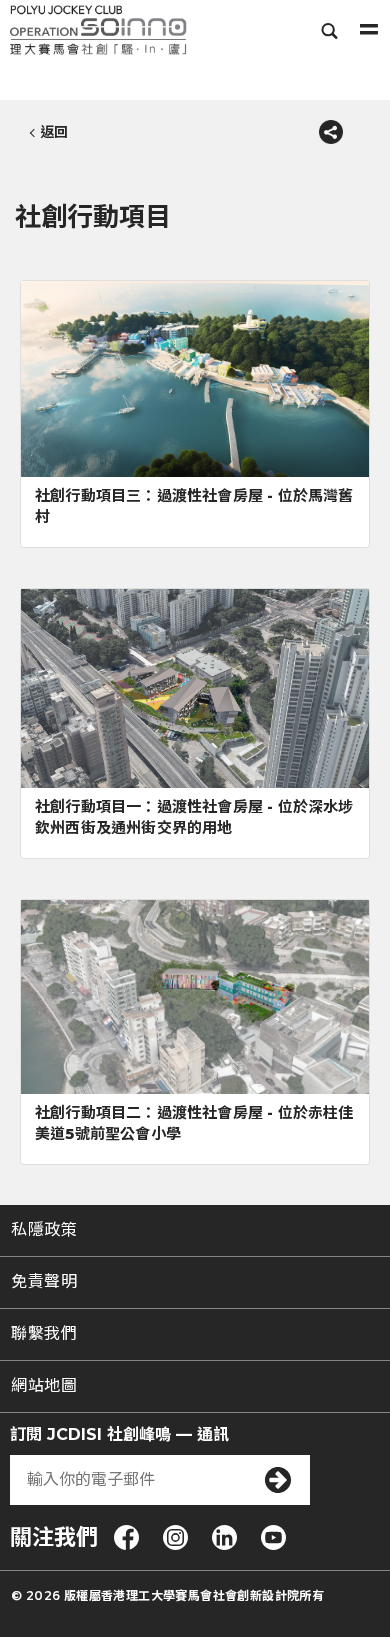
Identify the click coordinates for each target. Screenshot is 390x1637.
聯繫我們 (44, 1333)
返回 (54, 132)
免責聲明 (44, 1281)
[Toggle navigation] (369, 30)
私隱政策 (44, 1229)
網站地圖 (44, 1385)
